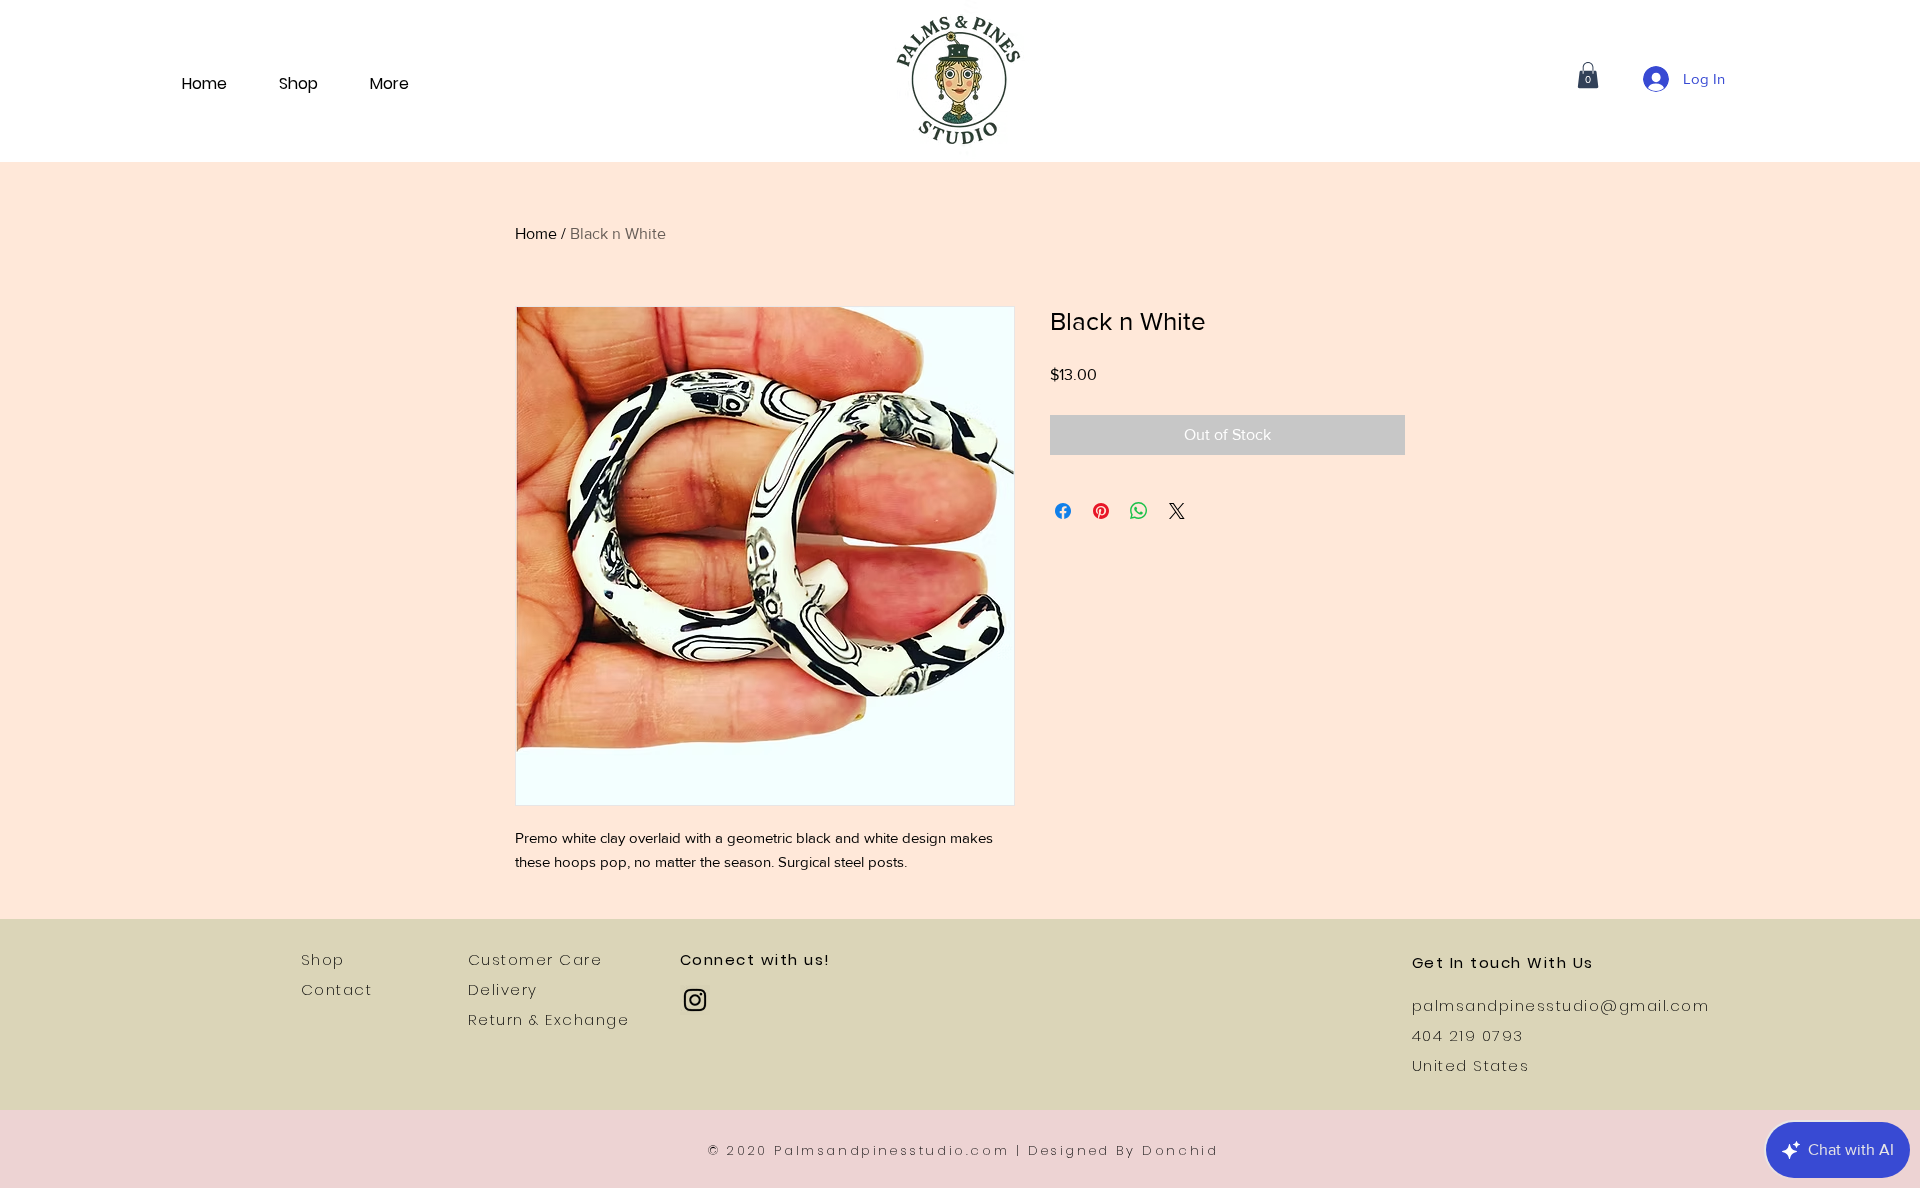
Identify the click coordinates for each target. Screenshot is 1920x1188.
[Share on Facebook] (1063, 511)
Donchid (1180, 1150)
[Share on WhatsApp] (1139, 511)
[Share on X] (1177, 511)
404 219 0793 (1468, 1035)
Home (536, 233)
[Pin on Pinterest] (1101, 511)
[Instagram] (695, 1000)
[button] (1588, 75)
